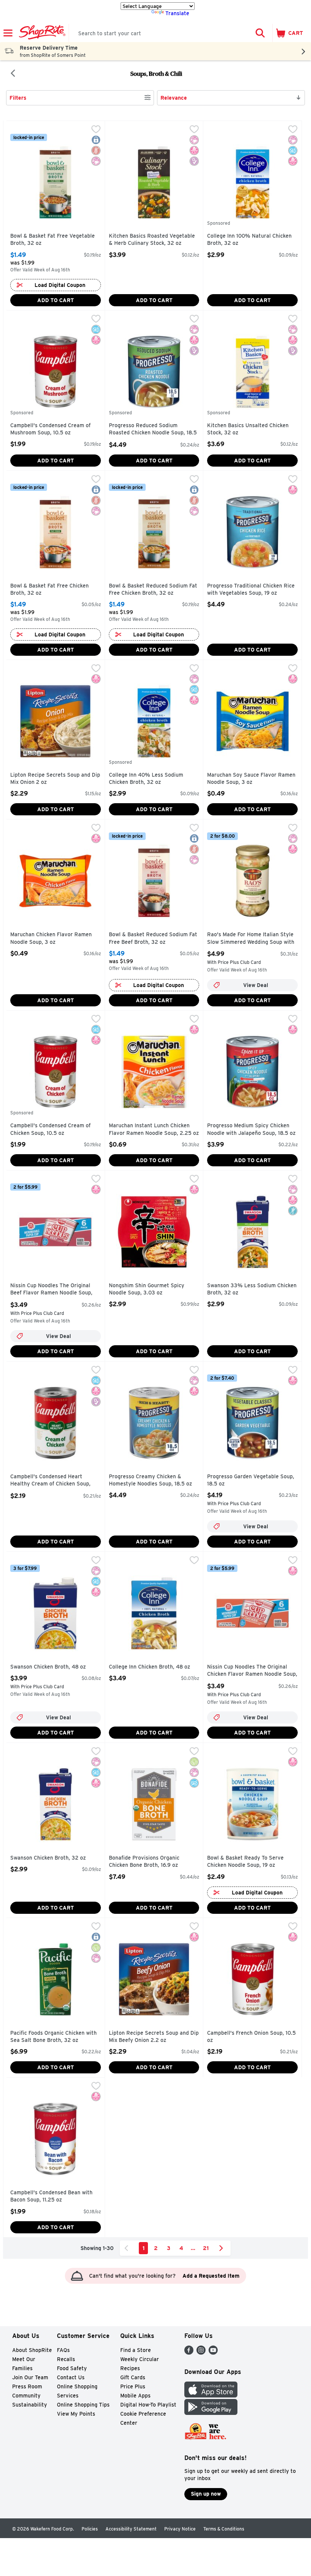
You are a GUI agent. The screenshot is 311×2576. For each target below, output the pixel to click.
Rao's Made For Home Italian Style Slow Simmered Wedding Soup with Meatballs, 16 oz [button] (251, 939)
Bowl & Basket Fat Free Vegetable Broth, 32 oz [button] (53, 240)
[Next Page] (223, 2248)
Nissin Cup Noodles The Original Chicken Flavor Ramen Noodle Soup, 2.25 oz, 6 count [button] (252, 1671)
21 (206, 2248)
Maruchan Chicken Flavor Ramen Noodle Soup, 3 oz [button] (51, 938)
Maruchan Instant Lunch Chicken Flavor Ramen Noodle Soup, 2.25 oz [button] (154, 1129)
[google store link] (211, 2413)
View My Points (76, 2414)
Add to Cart (56, 300)
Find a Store (136, 2350)
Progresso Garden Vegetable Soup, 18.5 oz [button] (251, 1480)
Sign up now (206, 2494)
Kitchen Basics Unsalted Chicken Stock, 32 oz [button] (248, 429)
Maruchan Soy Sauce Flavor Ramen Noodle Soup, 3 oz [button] (251, 779)
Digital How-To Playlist (148, 2405)
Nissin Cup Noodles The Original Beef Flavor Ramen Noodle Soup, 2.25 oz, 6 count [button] (51, 1290)
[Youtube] (213, 2353)
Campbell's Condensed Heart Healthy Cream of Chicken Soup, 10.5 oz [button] (50, 1481)
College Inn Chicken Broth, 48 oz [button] (149, 1667)
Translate (177, 13)
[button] (260, 33)
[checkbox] (96, 130)
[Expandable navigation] (8, 33)
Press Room (27, 2386)
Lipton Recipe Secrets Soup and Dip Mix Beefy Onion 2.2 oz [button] (154, 2037)
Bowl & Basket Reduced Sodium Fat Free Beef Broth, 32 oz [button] (153, 938)
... (193, 2248)
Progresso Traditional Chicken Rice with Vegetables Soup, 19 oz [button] (251, 590)
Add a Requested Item (211, 2276)
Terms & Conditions (224, 2529)
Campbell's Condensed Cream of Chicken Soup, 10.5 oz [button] (50, 1129)
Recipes (130, 2368)
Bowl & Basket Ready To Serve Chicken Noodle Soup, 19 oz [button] (245, 1862)
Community (26, 2396)
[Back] (13, 74)
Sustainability (30, 2405)
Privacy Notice (180, 2529)
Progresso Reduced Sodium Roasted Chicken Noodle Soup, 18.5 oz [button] (153, 430)
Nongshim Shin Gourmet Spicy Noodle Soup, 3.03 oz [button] (147, 1289)
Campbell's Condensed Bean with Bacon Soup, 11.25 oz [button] (51, 2196)
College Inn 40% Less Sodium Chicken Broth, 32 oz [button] (146, 779)
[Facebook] (189, 2353)
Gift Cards (133, 2377)
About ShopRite (32, 2350)
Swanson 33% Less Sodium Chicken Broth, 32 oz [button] (252, 1289)
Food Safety (72, 2368)
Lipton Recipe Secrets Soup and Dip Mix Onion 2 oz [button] (55, 779)
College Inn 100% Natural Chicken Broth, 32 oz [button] (249, 240)
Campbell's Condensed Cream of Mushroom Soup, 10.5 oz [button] (50, 429)
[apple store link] (211, 2395)
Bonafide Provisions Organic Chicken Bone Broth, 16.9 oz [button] (144, 1862)
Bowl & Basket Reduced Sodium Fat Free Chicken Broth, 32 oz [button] (153, 590)
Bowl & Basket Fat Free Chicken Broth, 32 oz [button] (49, 590)
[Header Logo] (41, 33)
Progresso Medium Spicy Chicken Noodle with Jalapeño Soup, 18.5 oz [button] (251, 1129)
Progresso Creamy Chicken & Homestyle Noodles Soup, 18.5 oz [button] (150, 1480)
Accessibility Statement (131, 2529)
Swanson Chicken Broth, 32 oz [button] (48, 1858)
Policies (90, 2529)
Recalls (66, 2359)
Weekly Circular (140, 2359)
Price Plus (133, 2386)
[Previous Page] (128, 2248)
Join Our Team (30, 2377)
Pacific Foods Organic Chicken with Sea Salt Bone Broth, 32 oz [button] (53, 2037)
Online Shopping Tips (83, 2405)
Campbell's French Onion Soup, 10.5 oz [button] (251, 2037)
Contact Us (71, 2377)
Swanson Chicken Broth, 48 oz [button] (48, 1667)
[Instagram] (201, 2353)
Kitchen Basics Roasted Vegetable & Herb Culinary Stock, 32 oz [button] (152, 240)
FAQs (63, 2350)
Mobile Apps (135, 2396)
